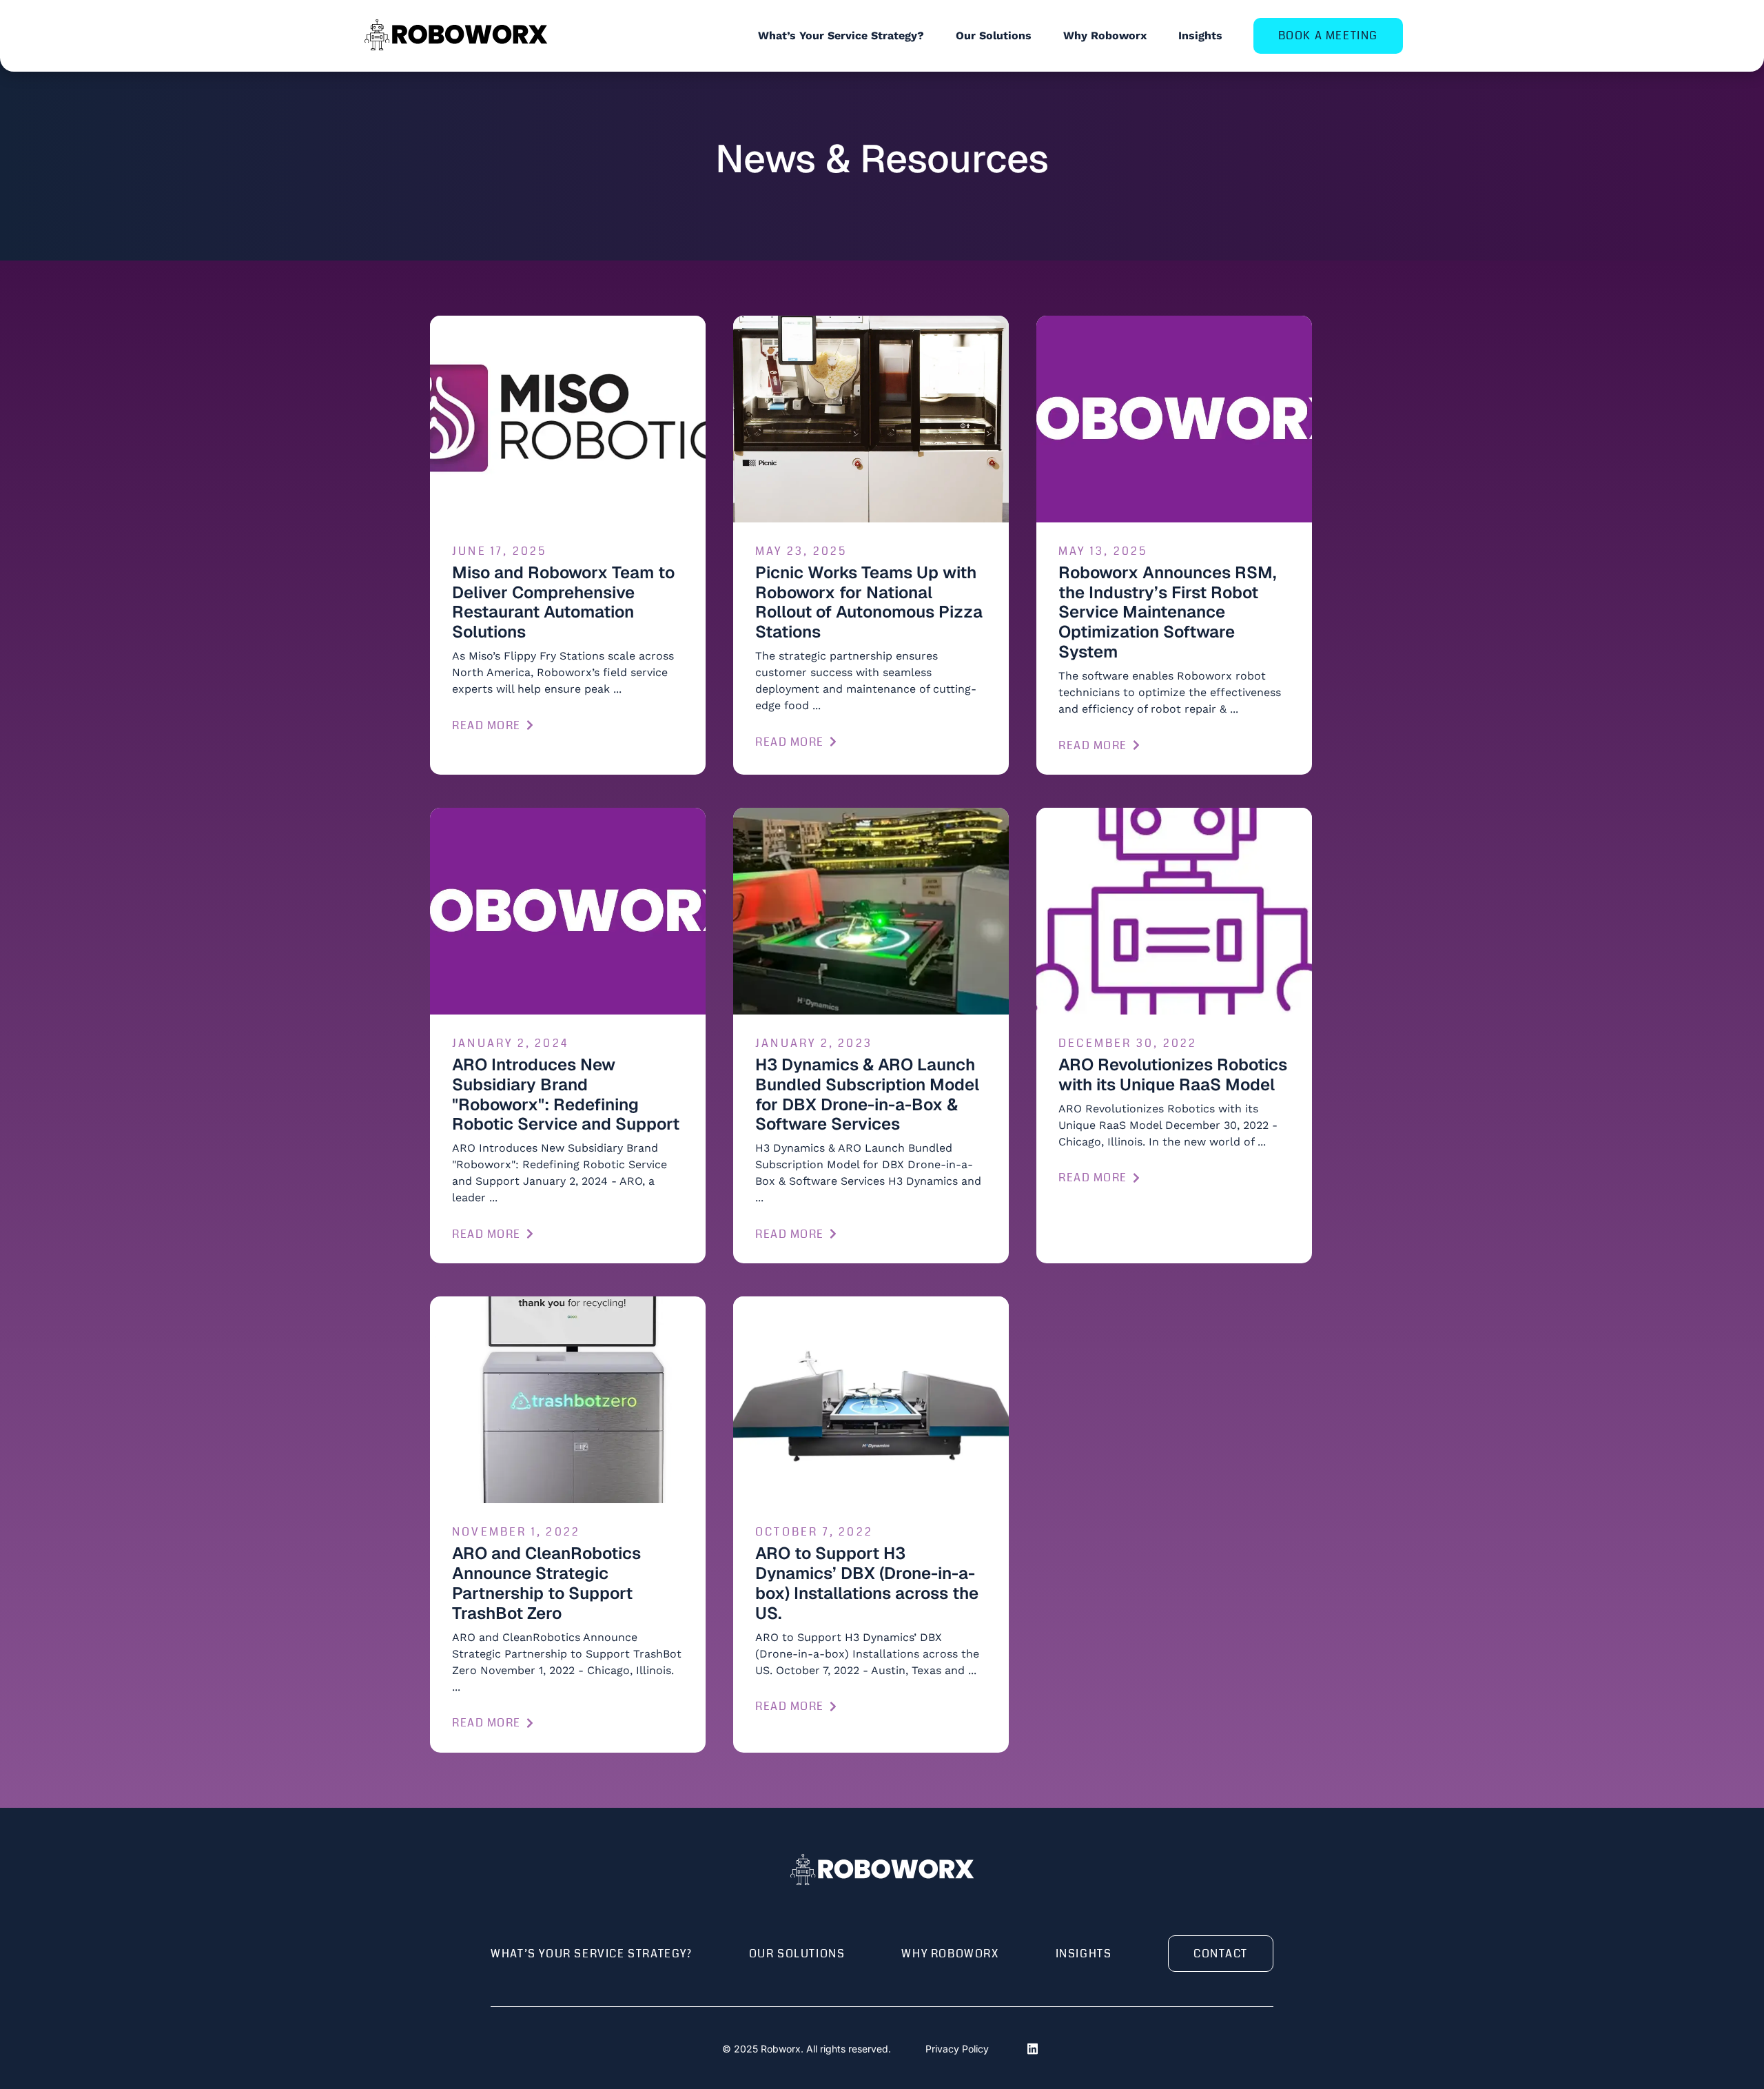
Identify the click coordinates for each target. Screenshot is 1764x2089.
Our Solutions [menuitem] (994, 35)
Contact (1221, 1954)
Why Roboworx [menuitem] (1105, 35)
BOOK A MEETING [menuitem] (1328, 35)
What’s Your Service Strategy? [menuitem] (841, 35)
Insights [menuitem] (1200, 35)
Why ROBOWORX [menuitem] (950, 1954)
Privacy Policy (957, 2049)
